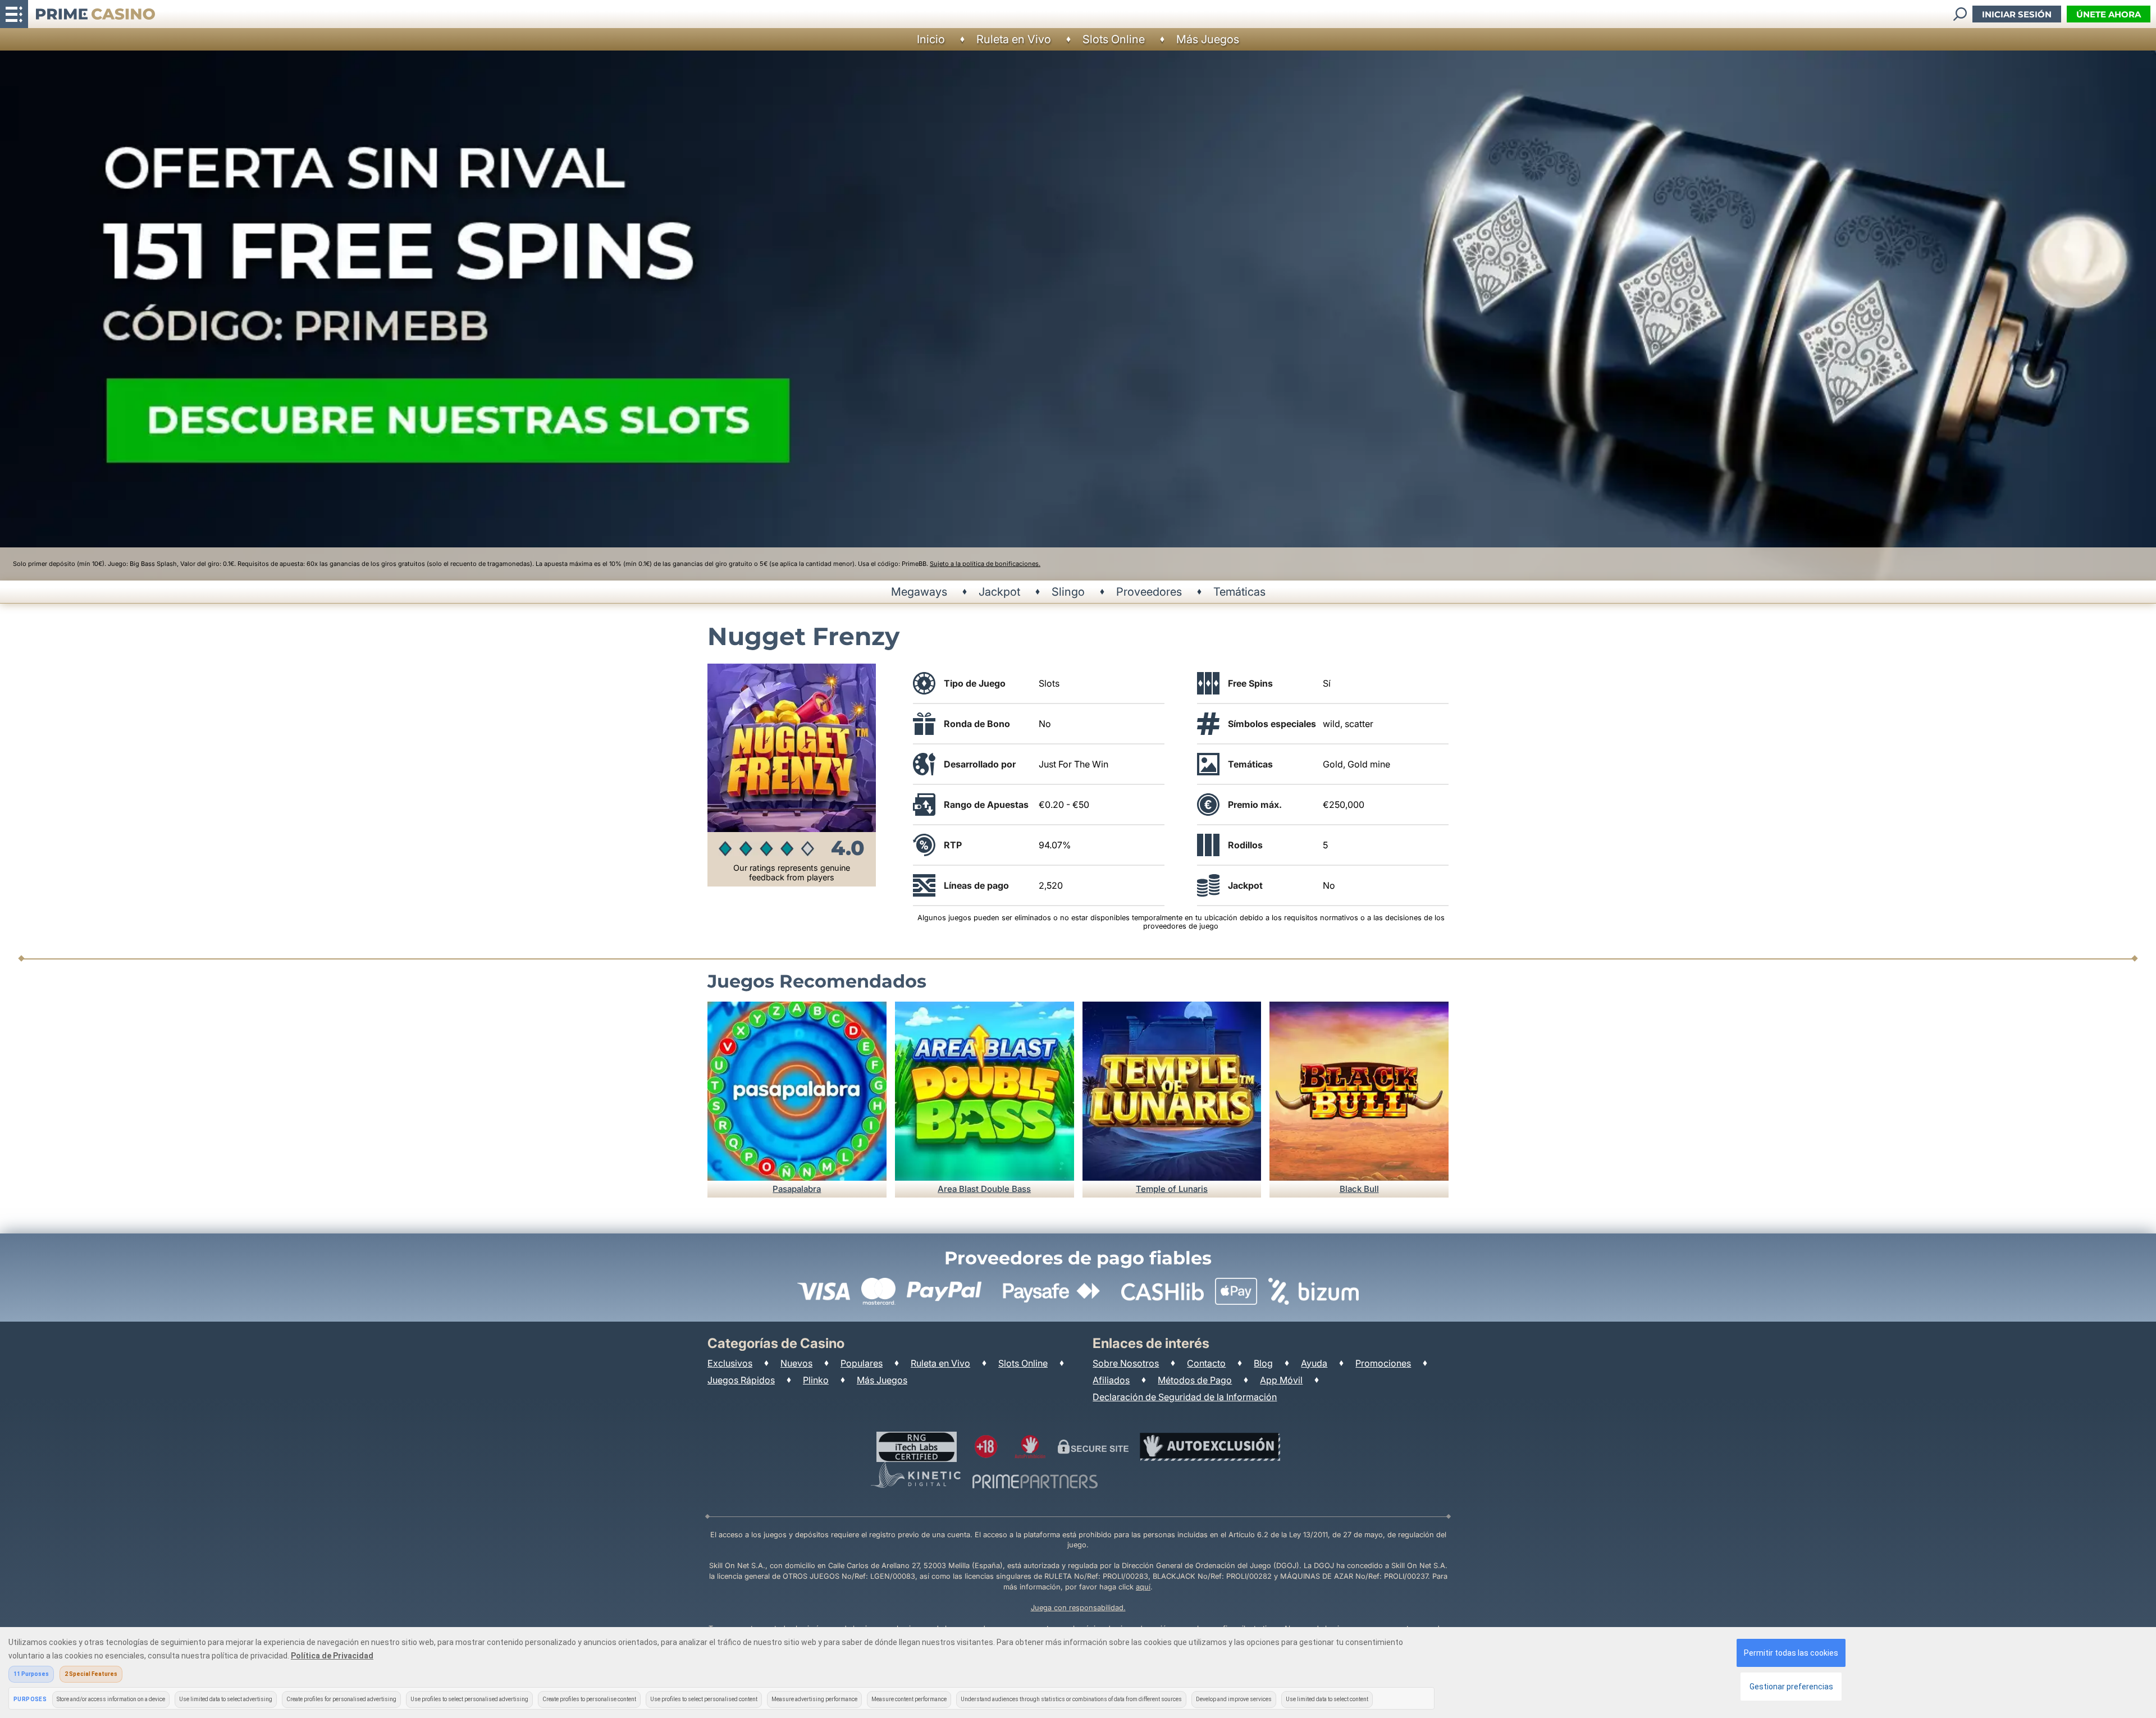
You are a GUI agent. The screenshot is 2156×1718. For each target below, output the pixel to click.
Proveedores (1149, 592)
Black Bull (1359, 1189)
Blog (1263, 1363)
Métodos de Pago (1195, 1380)
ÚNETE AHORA (2109, 14)
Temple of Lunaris (1172, 1189)
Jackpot (999, 592)
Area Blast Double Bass (984, 1189)
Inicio (931, 39)
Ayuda (1314, 1363)
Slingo (1068, 592)
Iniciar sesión (2017, 14)
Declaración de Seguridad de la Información (1185, 1397)
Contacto (1206, 1363)
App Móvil (1281, 1380)
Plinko (816, 1380)
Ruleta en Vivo (1014, 39)
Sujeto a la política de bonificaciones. (985, 564)
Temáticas (1239, 592)
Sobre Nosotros (1126, 1363)
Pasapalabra (797, 1189)
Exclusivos (730, 1363)
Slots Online (1114, 39)
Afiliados (1111, 1380)
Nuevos (796, 1363)
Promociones (1383, 1363)
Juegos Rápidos (741, 1380)
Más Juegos (1208, 39)
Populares (862, 1363)
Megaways (919, 592)
